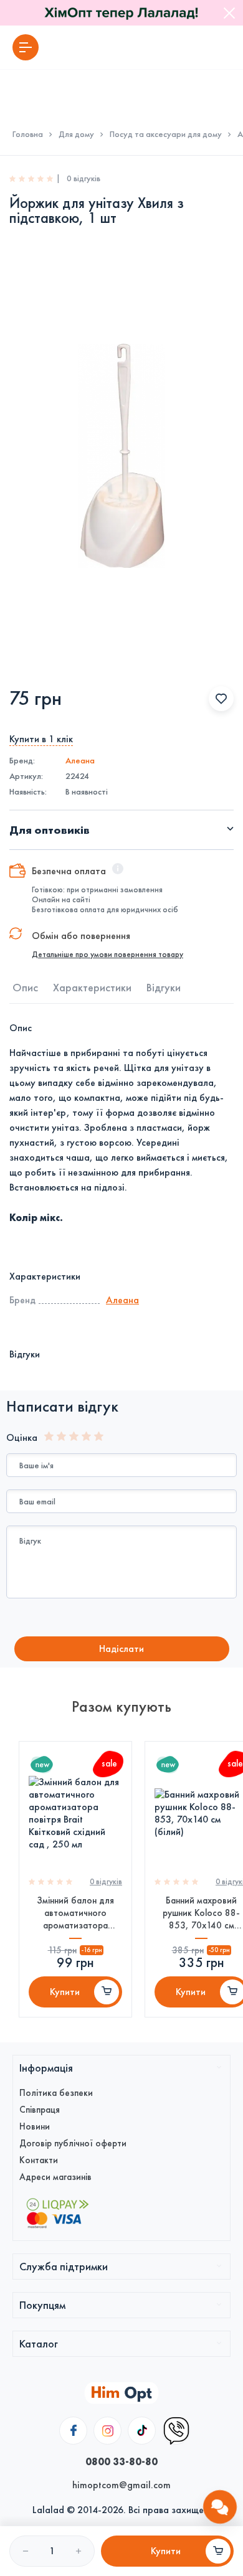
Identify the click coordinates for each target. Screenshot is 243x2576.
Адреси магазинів (55, 2177)
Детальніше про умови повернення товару (107, 955)
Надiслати (121, 1649)
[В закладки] (221, 699)
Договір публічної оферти (73, 2143)
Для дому (76, 134)
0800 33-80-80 (121, 2461)
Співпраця (40, 2110)
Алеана (80, 761)
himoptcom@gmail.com (121, 2485)
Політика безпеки (56, 2093)
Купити (65, 1992)
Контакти (39, 2160)
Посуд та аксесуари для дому (166, 134)
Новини (35, 2126)
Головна (28, 134)
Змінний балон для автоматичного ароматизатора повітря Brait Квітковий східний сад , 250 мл (75, 1913)
